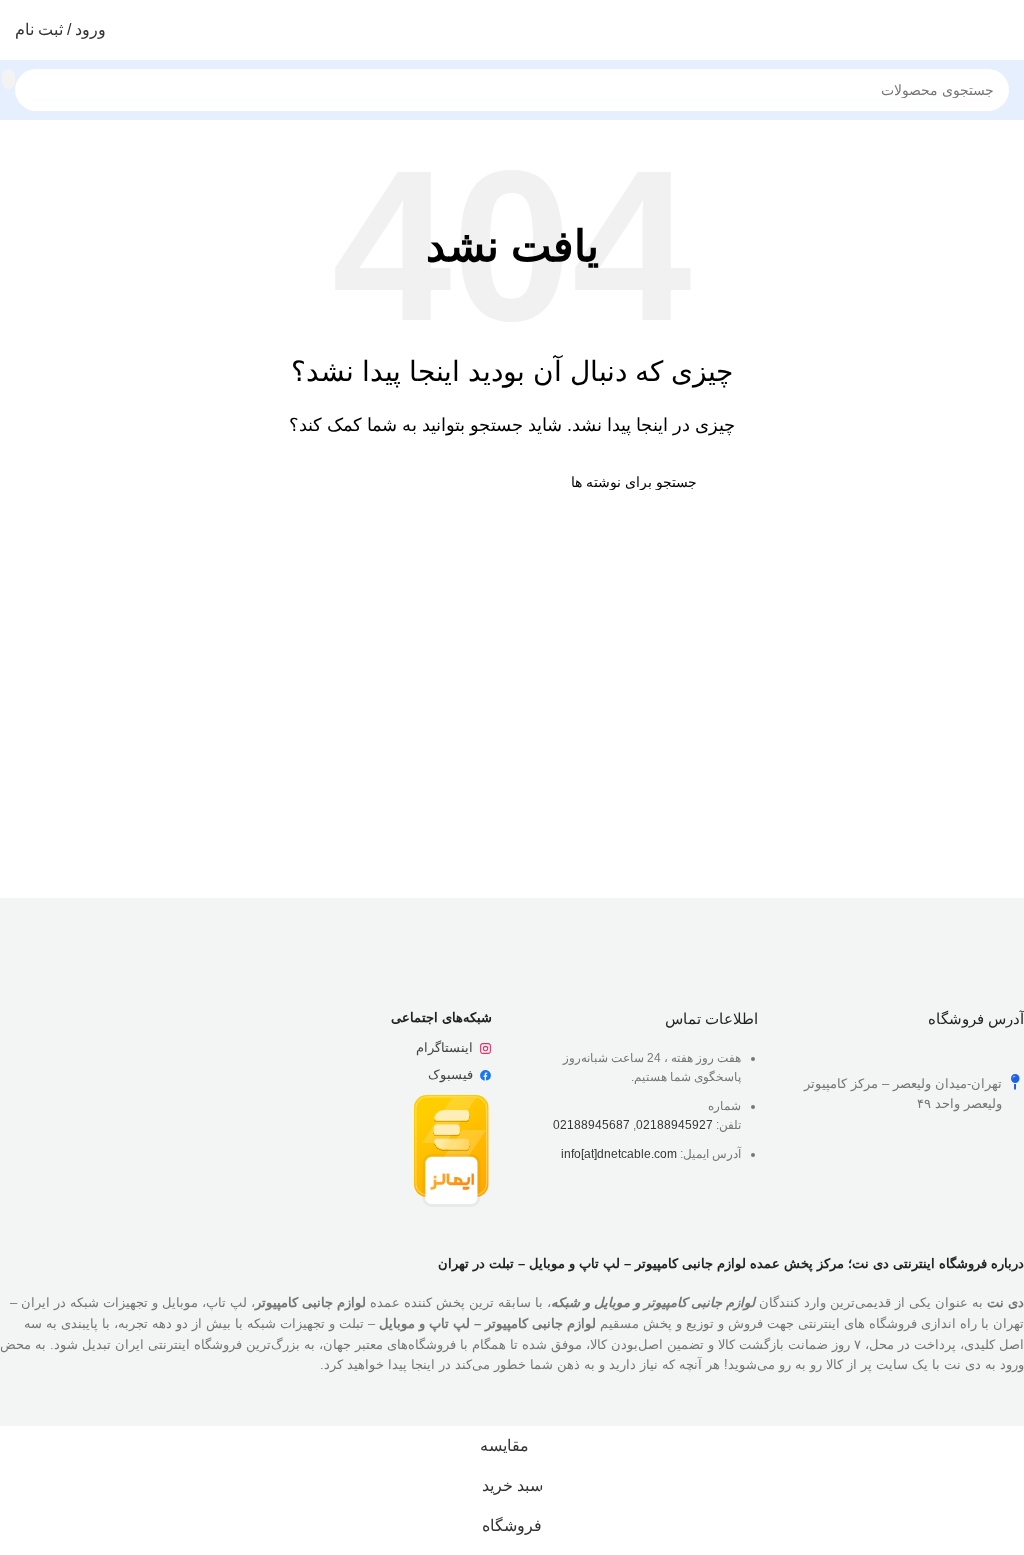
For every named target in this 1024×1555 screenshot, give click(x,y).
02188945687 (591, 1125)
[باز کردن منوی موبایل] (1001, 30)
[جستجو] (8, 79)
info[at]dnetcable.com (619, 1154)
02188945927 (674, 1125)
